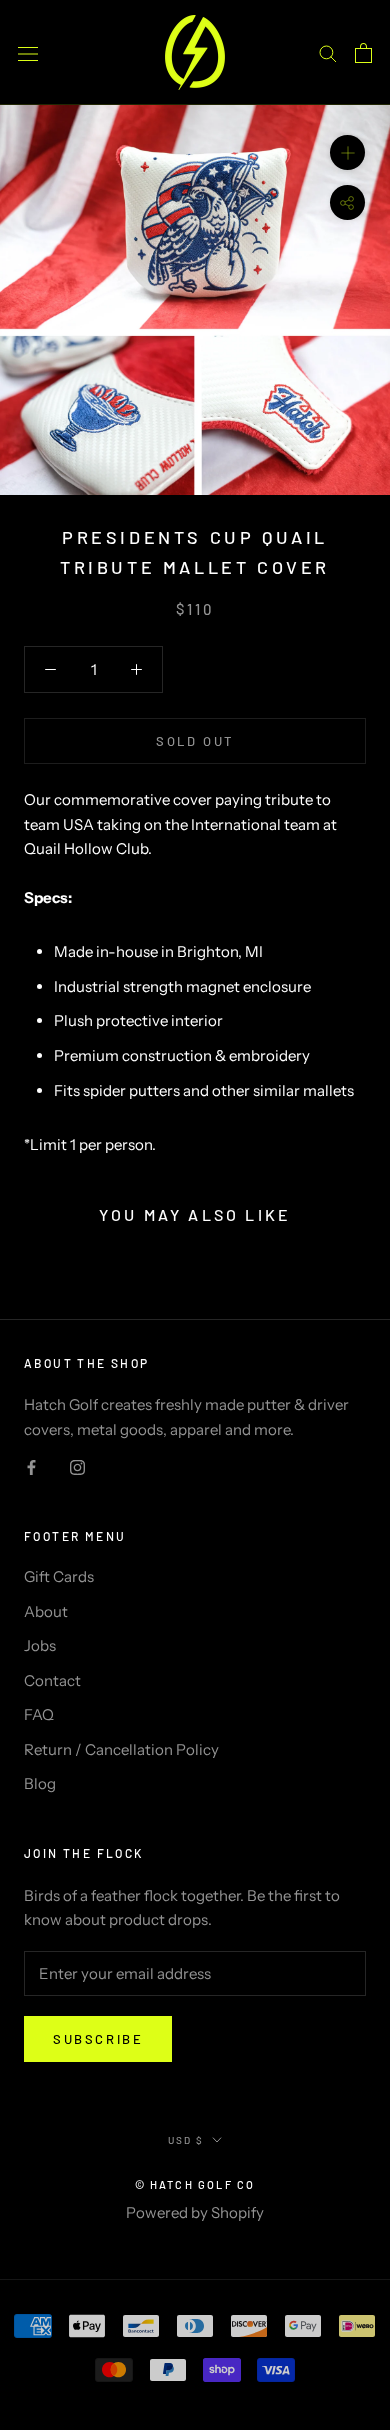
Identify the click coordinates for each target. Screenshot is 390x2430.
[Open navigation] (28, 52)
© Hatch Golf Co (195, 2184)
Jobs (40, 1645)
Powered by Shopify (195, 2212)
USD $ (186, 2140)
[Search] (328, 53)
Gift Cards (59, 1576)
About (46, 1611)
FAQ (39, 1714)
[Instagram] (77, 1466)
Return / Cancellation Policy (121, 1749)
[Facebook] (31, 1466)
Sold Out (195, 741)
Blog (40, 1783)
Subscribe (98, 2039)
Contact (52, 1680)
